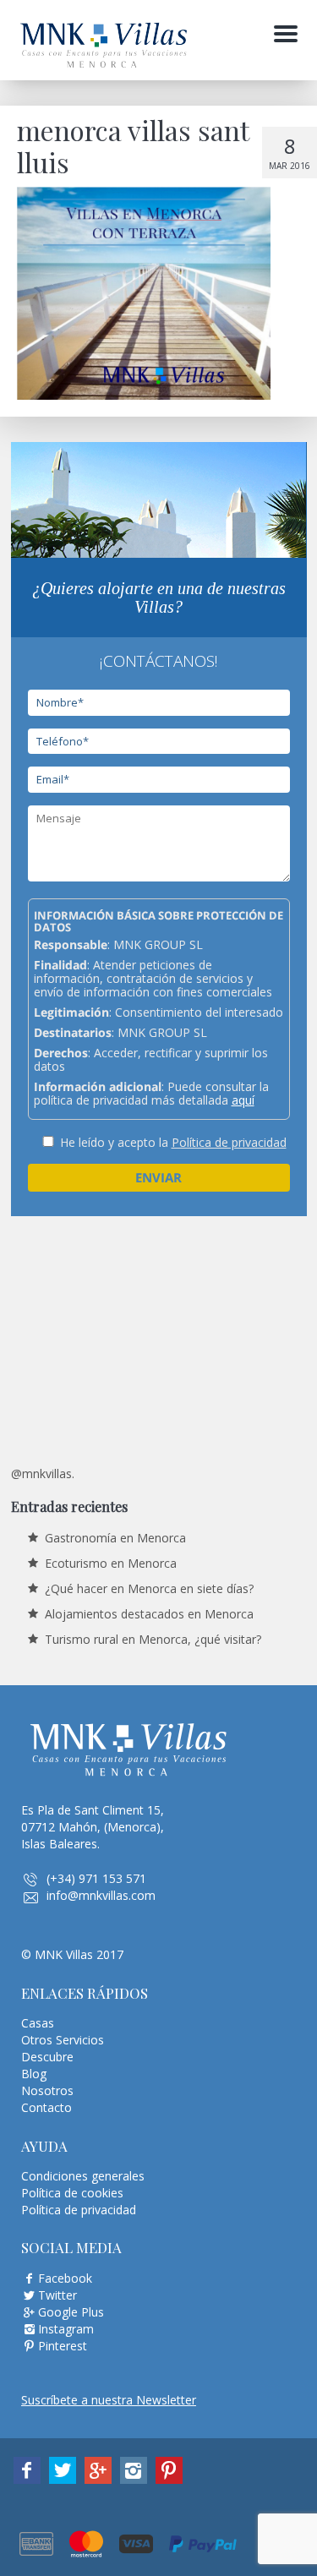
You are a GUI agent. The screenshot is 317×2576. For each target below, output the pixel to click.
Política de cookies (72, 2193)
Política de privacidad (229, 1142)
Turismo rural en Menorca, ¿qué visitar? (153, 1639)
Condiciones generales (83, 2176)
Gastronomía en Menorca (115, 1538)
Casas (38, 2023)
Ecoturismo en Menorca (111, 1563)
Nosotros (47, 2090)
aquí (243, 1100)
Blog (34, 2074)
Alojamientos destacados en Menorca (149, 1614)
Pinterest (63, 2346)
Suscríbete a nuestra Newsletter (109, 2400)
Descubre (47, 2057)
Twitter (57, 2295)
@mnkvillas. (43, 1474)
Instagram (66, 2329)
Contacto (46, 2107)
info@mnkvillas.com (101, 1895)
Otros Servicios (63, 2040)
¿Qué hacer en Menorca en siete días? (149, 1588)
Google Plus (71, 2312)
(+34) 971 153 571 (96, 1878)
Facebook (65, 2278)
